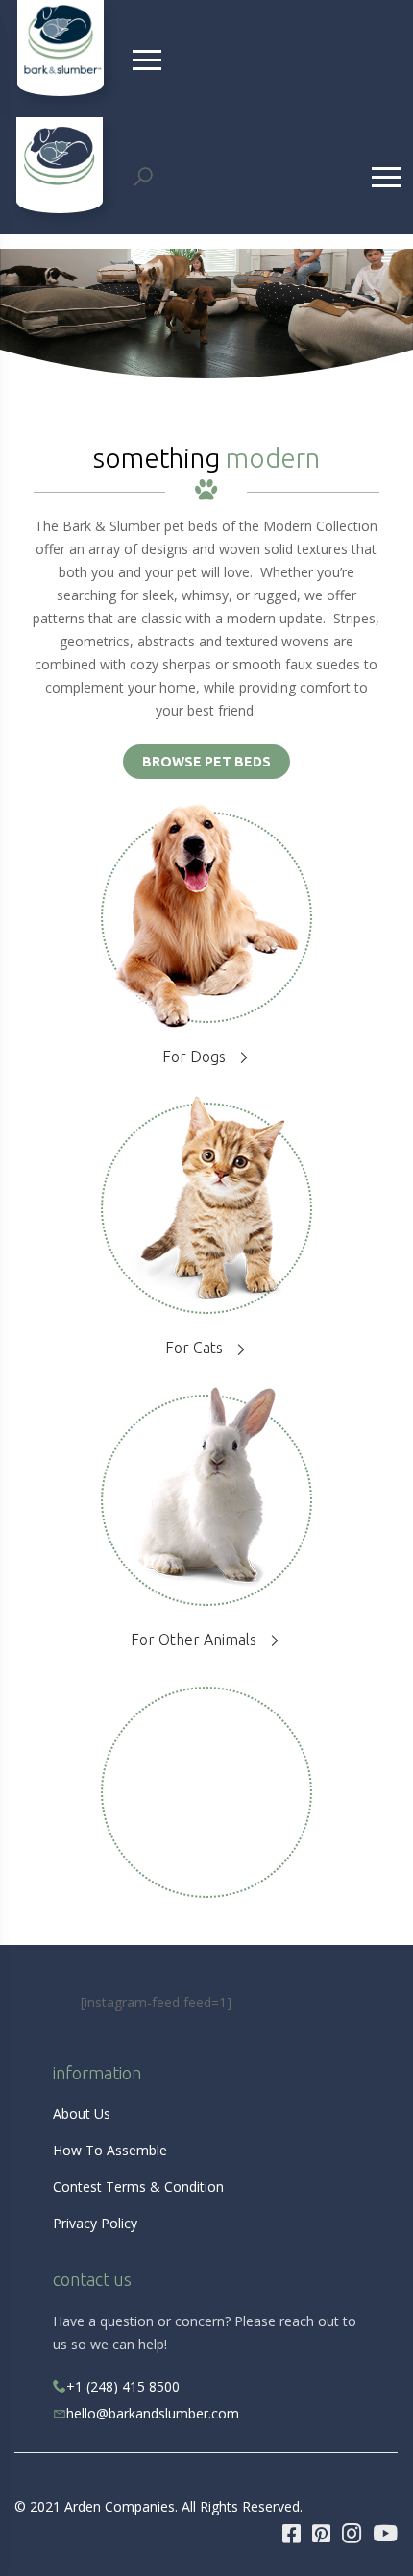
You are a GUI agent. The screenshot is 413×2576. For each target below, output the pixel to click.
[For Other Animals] (206, 1486)
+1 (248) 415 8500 (123, 2386)
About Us (82, 2114)
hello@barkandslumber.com (153, 2413)
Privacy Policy (95, 2223)
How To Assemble (110, 2150)
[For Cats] (206, 1196)
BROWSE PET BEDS (206, 762)
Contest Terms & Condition (138, 2187)
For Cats (194, 1348)
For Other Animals (194, 1640)
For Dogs (194, 1057)
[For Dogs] (206, 921)
